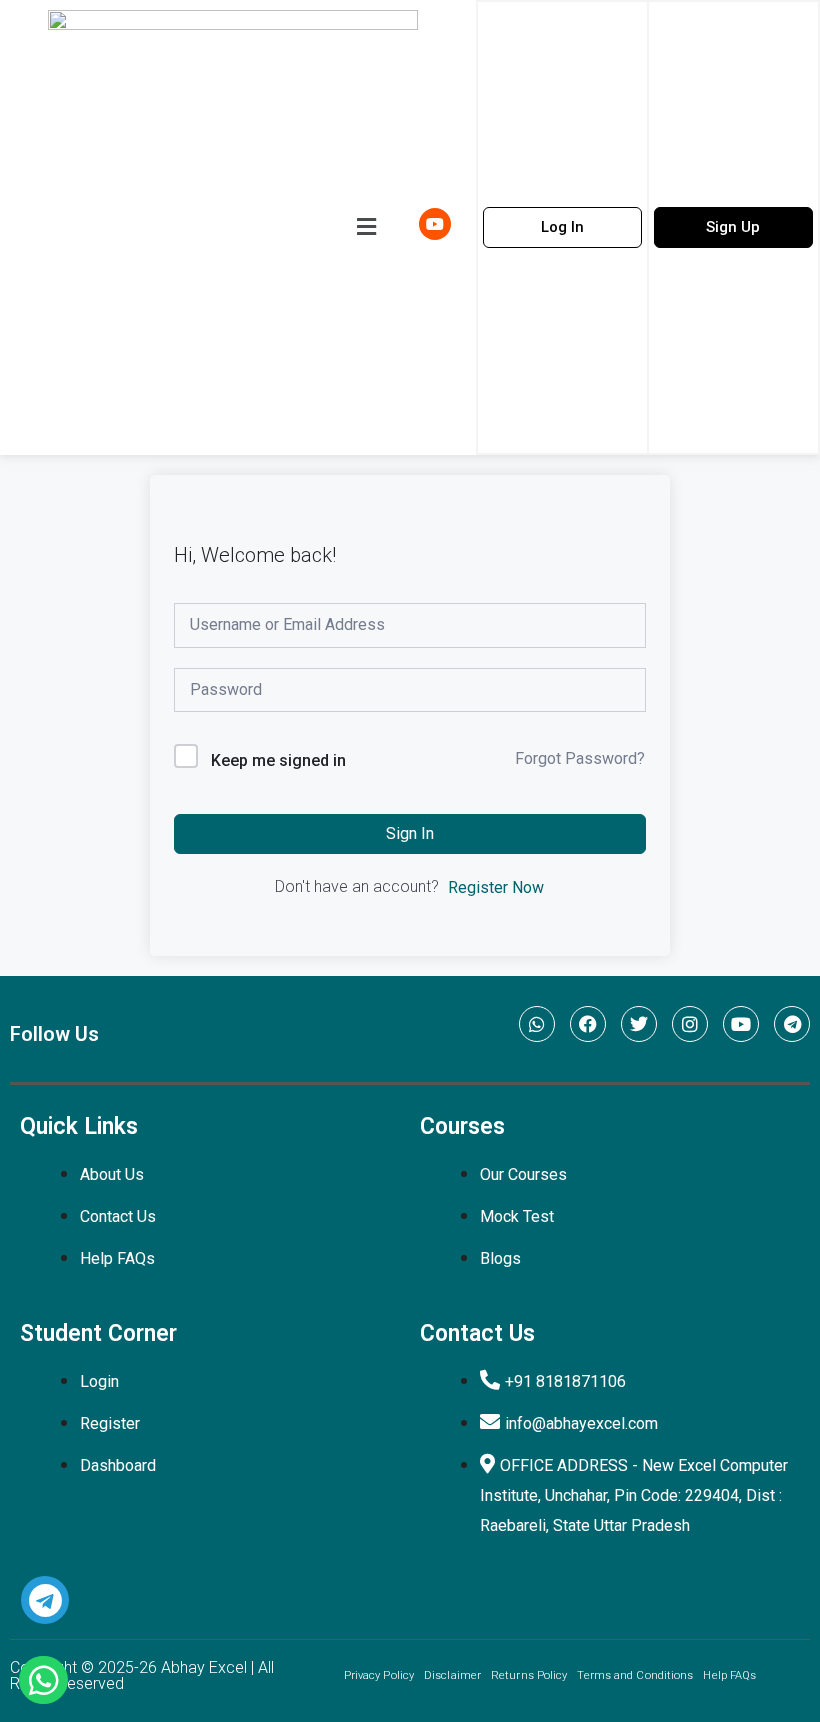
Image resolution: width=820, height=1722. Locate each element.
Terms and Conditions (635, 1675)
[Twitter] (639, 1024)
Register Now (496, 887)
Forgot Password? (580, 758)
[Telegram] (792, 1024)
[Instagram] (690, 1024)
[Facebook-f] (588, 1024)
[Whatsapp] (537, 1024)
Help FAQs (729, 1675)
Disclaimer (452, 1675)
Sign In (410, 833)
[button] (366, 227)
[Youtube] (741, 1024)
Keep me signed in (278, 760)
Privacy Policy (379, 1675)
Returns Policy (529, 1675)
